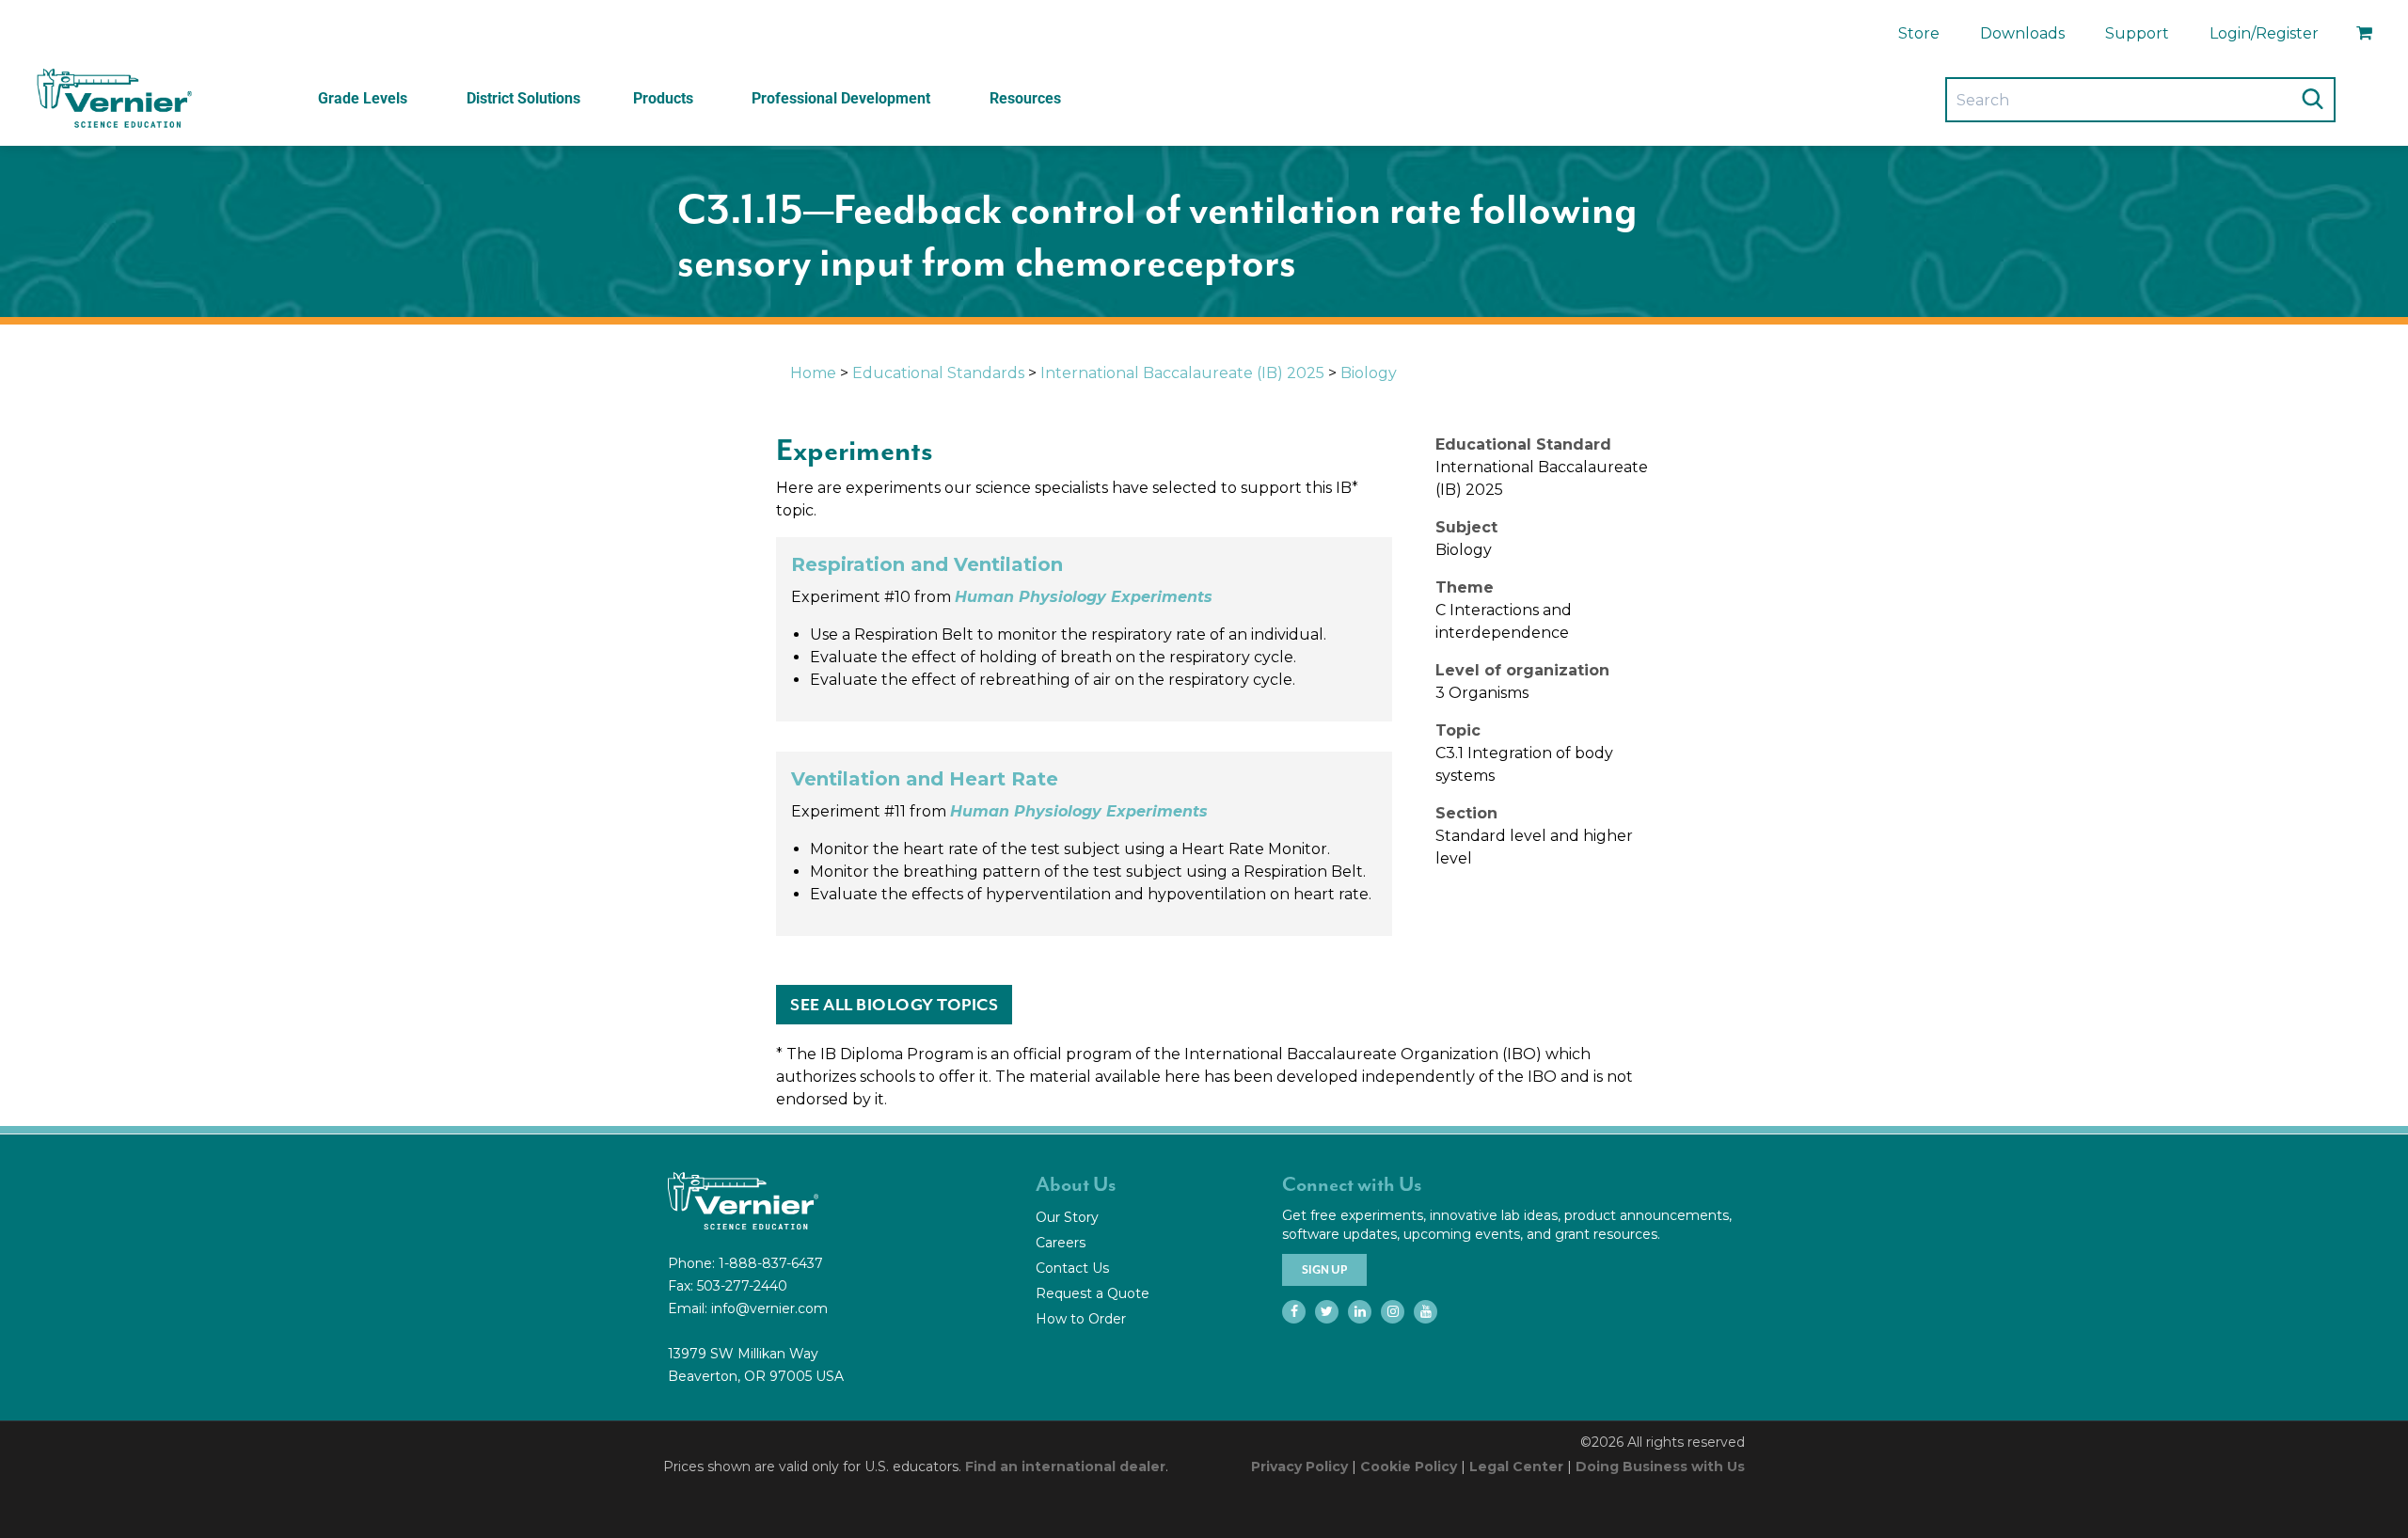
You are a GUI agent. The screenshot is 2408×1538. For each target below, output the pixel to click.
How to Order (1081, 1319)
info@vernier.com (769, 1308)
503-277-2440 (742, 1286)
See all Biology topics (894, 1005)
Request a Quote (1093, 1293)
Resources (1025, 98)
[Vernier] (113, 99)
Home (813, 373)
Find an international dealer (1065, 1467)
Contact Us (1072, 1268)
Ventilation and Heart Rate (925, 779)
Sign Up (1324, 1270)
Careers (1061, 1243)
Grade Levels (363, 98)
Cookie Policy (1409, 1467)
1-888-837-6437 (771, 1263)
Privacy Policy (1299, 1467)
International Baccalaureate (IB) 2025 (1182, 373)
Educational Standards (938, 373)
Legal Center (1516, 1467)
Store (1919, 33)
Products (663, 98)
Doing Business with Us (1660, 1467)
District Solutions (523, 98)
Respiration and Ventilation (927, 564)
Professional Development (841, 98)
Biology (1369, 373)
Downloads (2022, 33)
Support (2137, 33)
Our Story (1067, 1217)
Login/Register (2264, 33)
